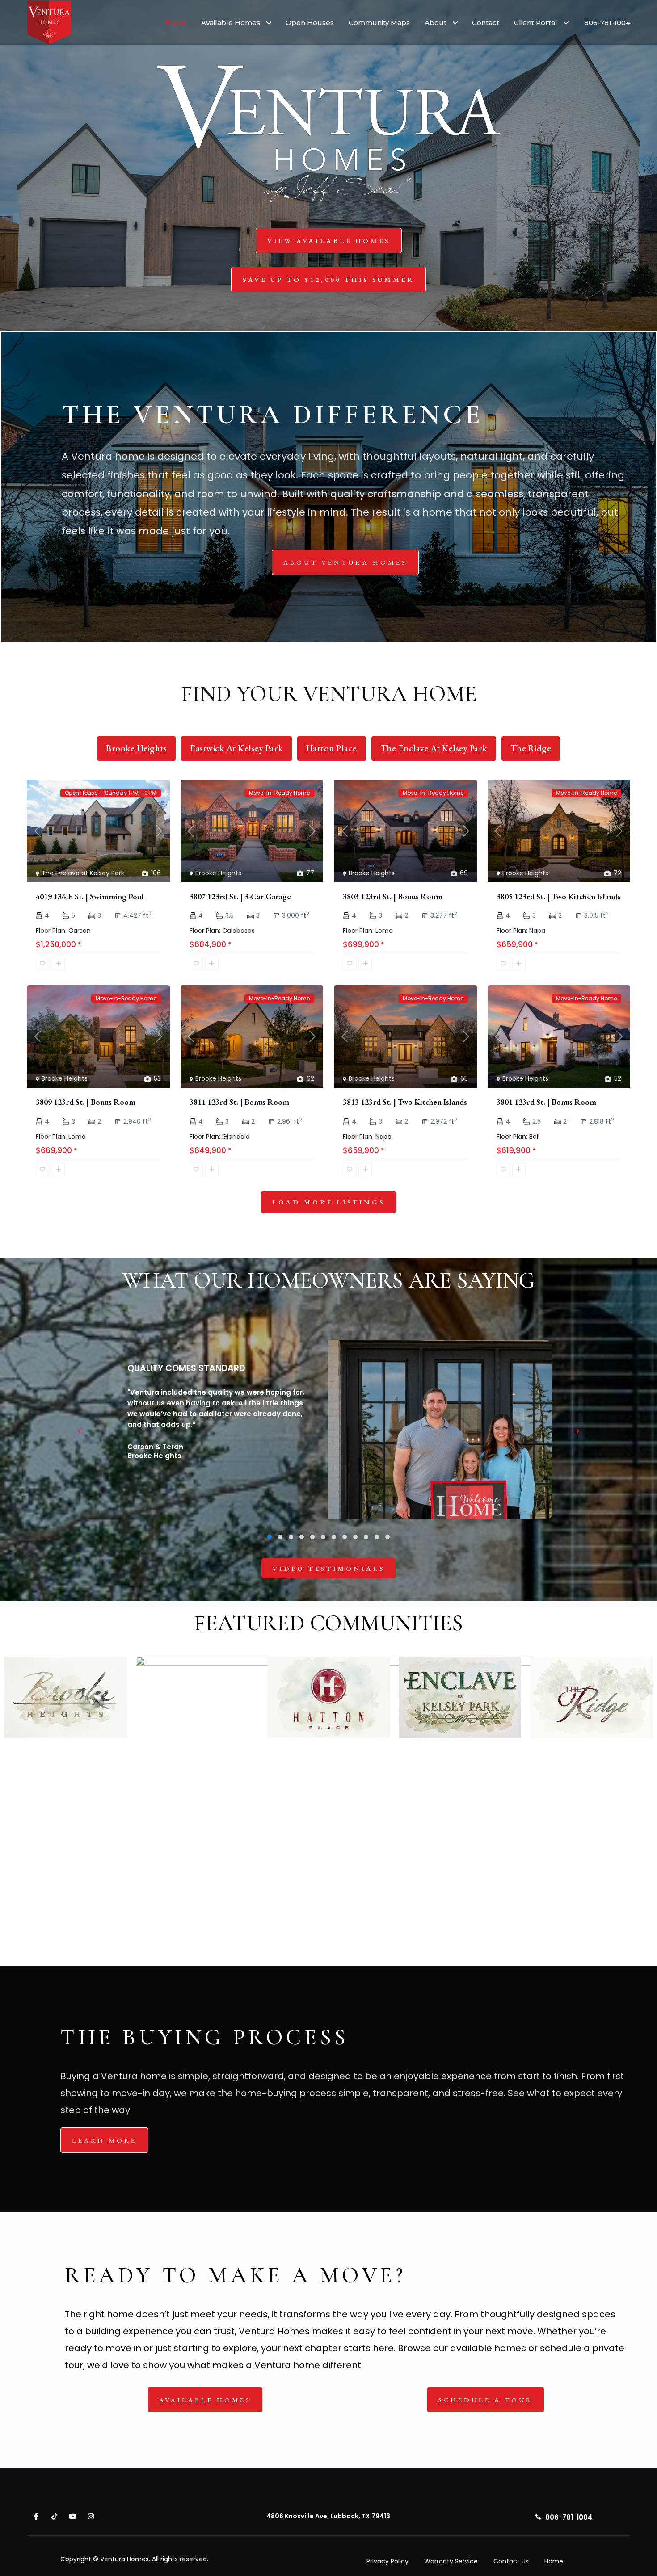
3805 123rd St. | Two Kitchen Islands (559, 896)
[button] (270, 1537)
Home (175, 23)
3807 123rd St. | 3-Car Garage (240, 896)
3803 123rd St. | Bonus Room (393, 896)
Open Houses (310, 23)
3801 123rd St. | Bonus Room (546, 1102)
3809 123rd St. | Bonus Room (86, 1102)
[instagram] (91, 2516)
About (436, 23)
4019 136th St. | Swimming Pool (90, 896)
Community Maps (379, 23)
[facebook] (36, 2516)
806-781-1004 (607, 23)
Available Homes (231, 23)
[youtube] (73, 2516)
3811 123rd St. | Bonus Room (239, 1102)
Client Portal (536, 23)
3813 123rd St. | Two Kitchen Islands (405, 1102)
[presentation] (80, 1431)
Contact (486, 23)
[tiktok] (54, 2516)
